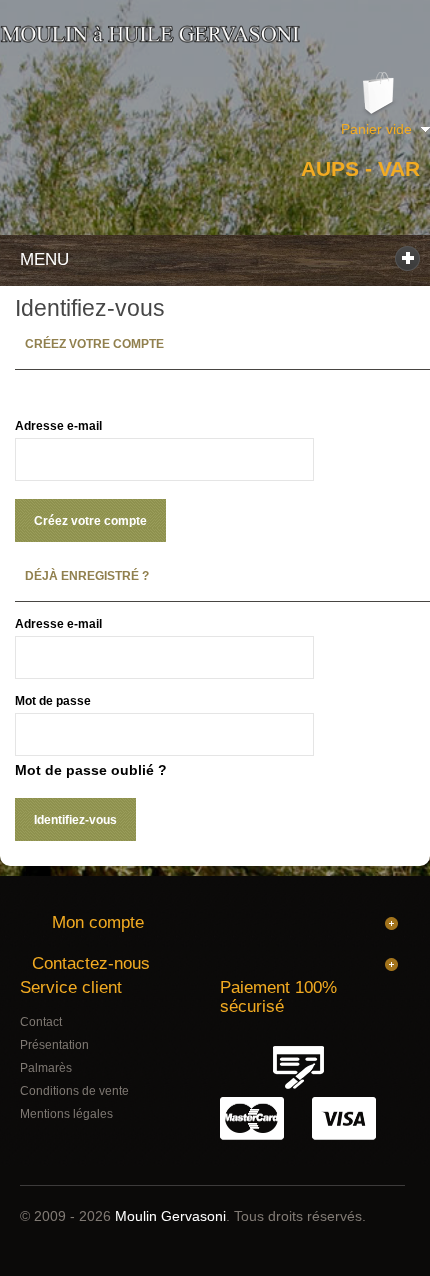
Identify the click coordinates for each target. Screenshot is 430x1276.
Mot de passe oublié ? (91, 770)
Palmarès (46, 1068)
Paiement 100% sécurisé (278, 997)
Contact (41, 1022)
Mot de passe (53, 701)
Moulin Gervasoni (170, 1216)
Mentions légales (66, 1114)
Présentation (54, 1045)
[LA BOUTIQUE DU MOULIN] (150, 34)
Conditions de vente (74, 1091)
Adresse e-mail (58, 426)
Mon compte (98, 922)
